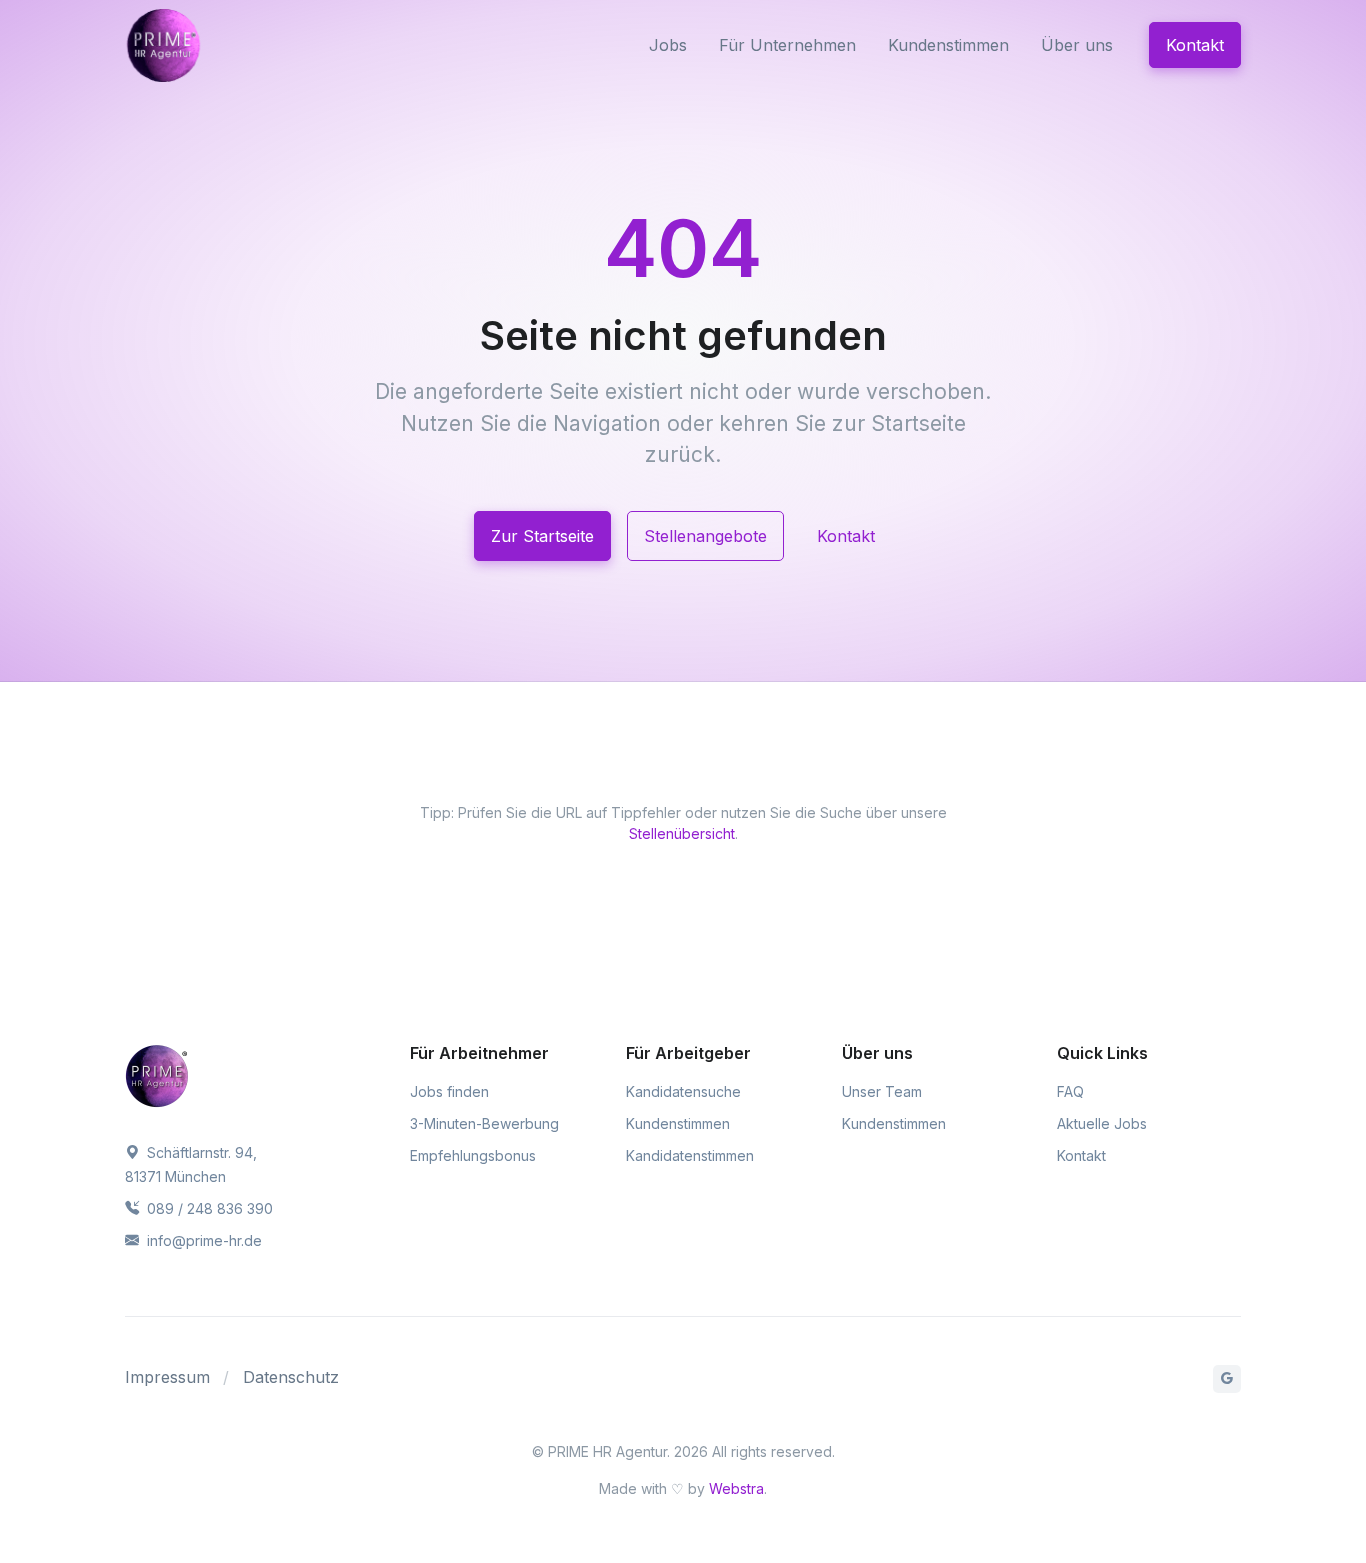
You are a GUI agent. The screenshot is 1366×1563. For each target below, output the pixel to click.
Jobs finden (449, 1091)
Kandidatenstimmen (690, 1155)
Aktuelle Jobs (1102, 1123)
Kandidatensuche (683, 1091)
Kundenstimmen (948, 45)
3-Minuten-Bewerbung (484, 1123)
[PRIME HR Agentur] (209, 45)
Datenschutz (291, 1377)
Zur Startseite (542, 536)
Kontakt (1195, 45)
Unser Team (882, 1091)
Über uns (1077, 45)
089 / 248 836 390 (208, 1208)
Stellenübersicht (682, 833)
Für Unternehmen (787, 45)
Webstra (736, 1488)
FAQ (1070, 1091)
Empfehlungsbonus (473, 1155)
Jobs (668, 45)
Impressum (167, 1377)
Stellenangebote (705, 536)
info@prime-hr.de (202, 1240)
